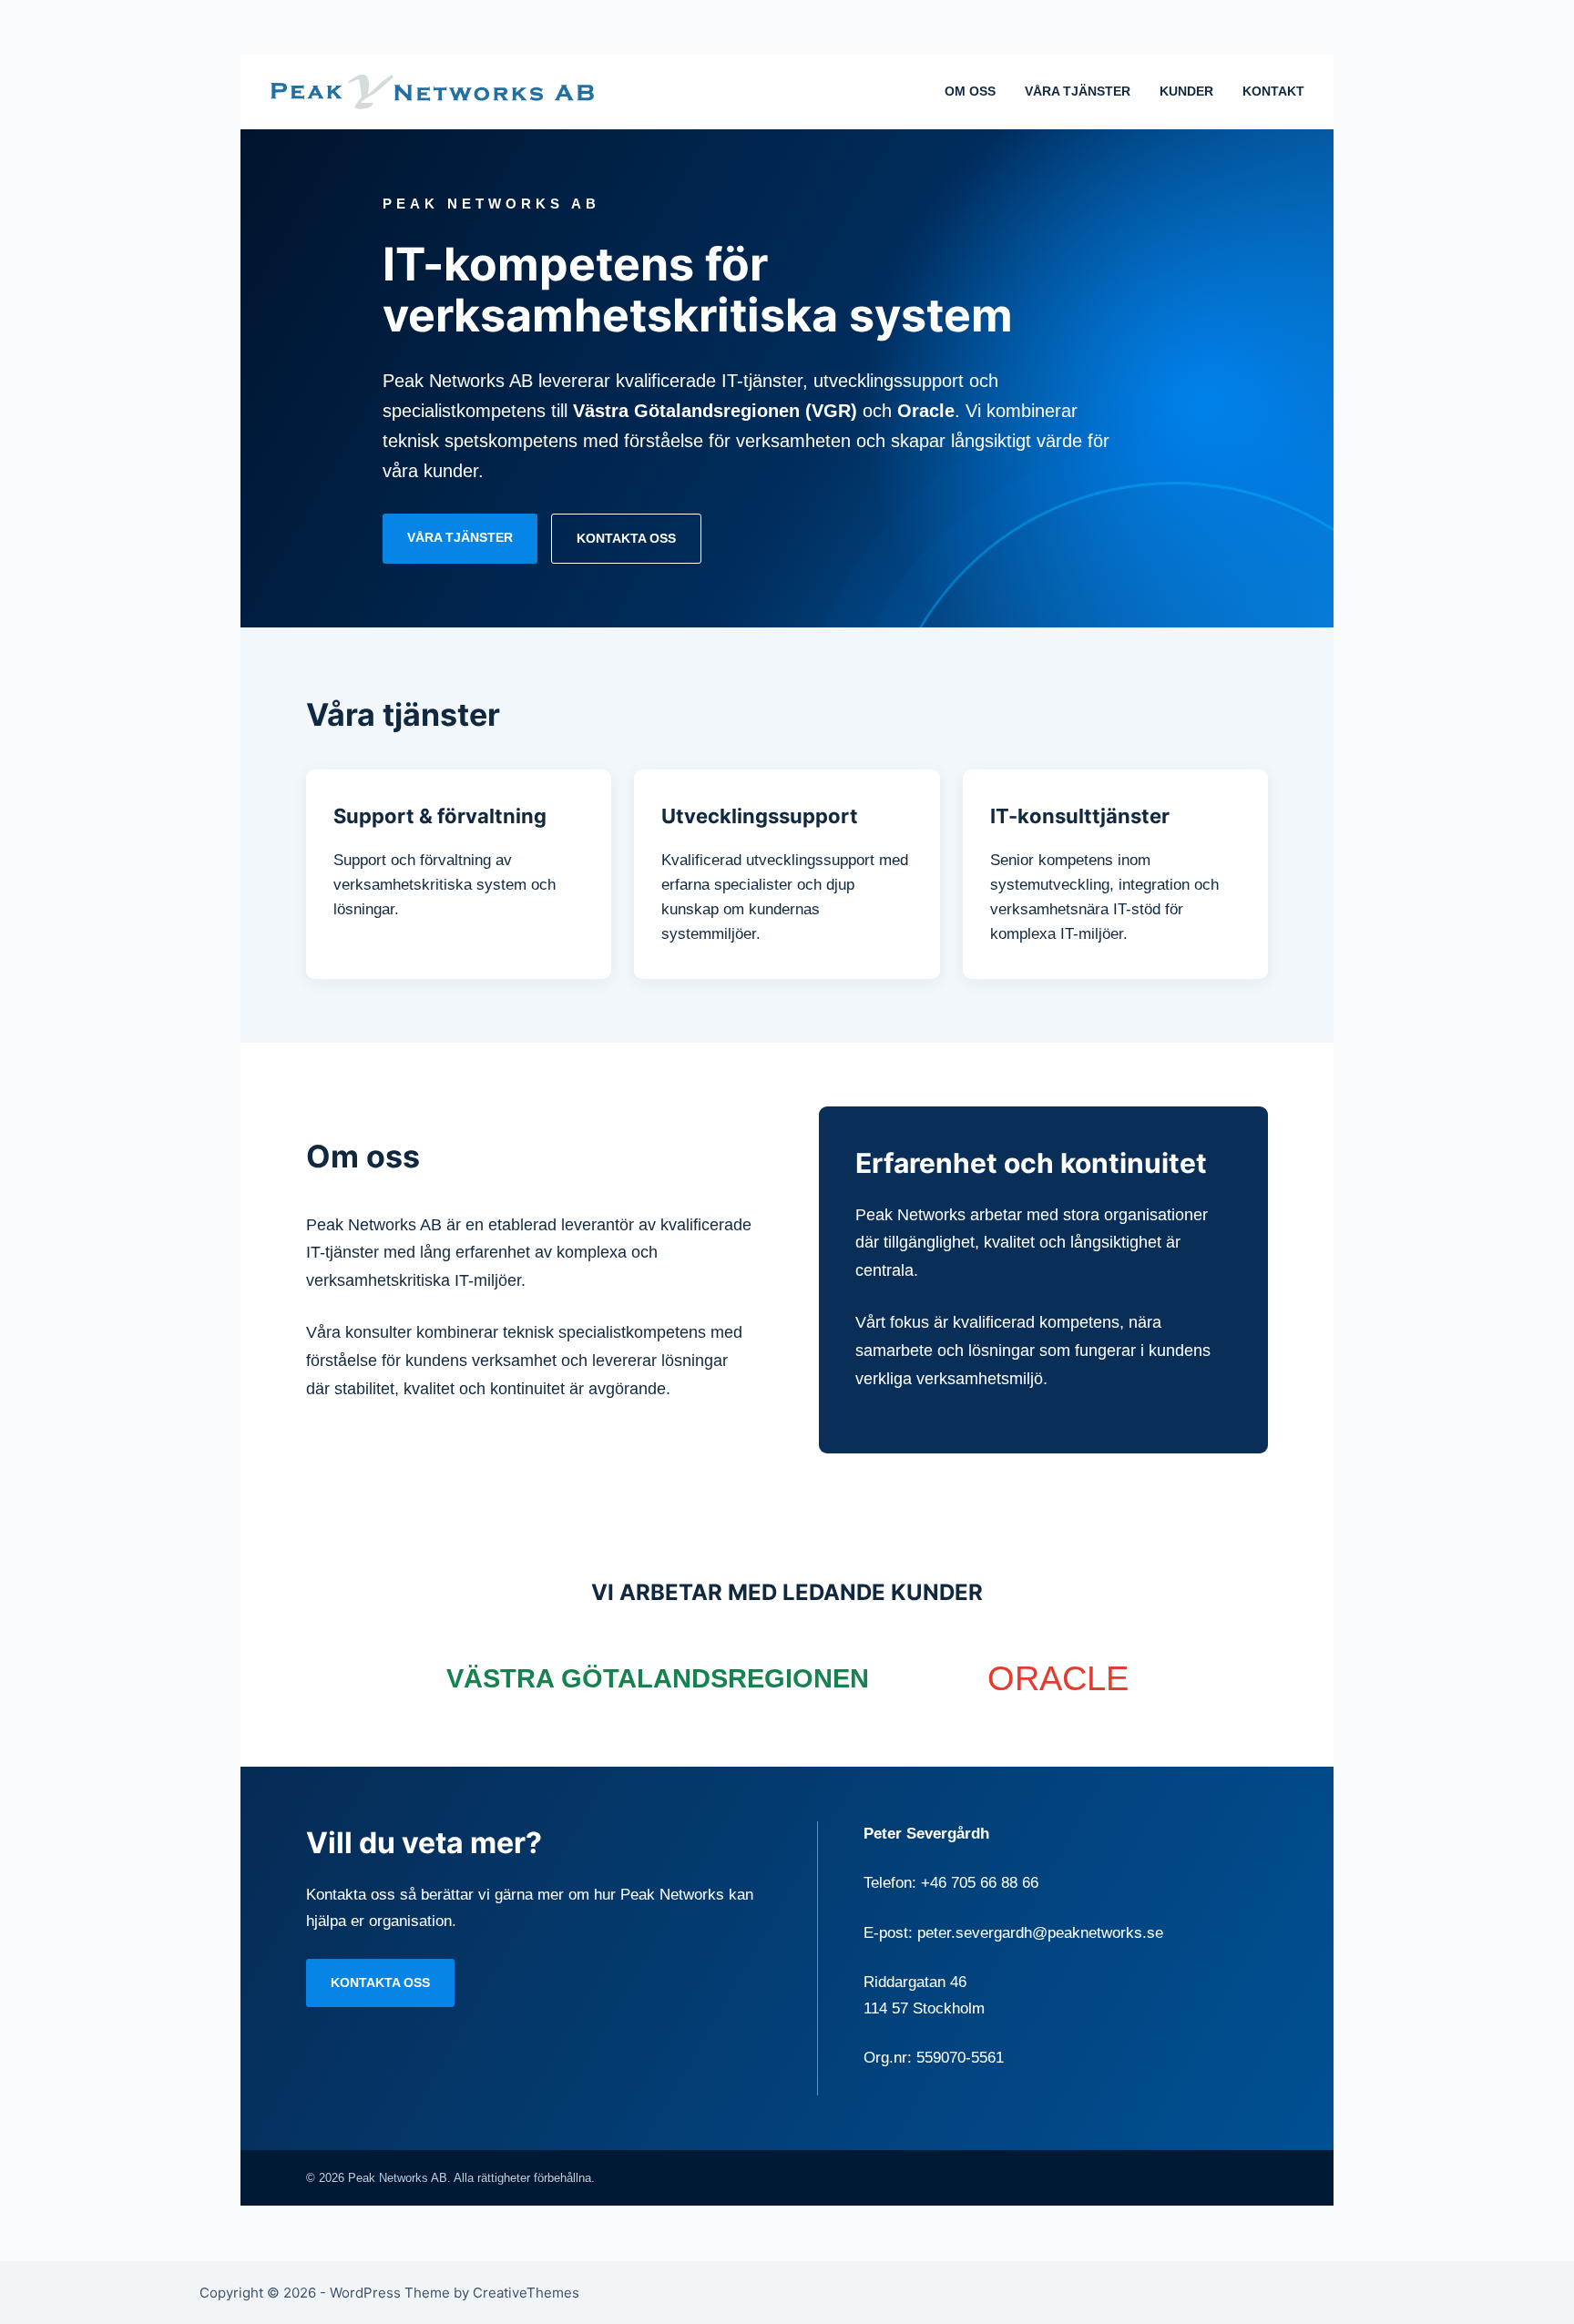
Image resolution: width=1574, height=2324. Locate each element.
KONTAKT (1273, 91)
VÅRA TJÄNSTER (1078, 91)
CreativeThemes (526, 2293)
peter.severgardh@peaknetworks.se (1040, 1933)
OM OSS (970, 91)
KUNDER (1186, 91)
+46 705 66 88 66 (980, 1883)
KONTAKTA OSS (626, 538)
